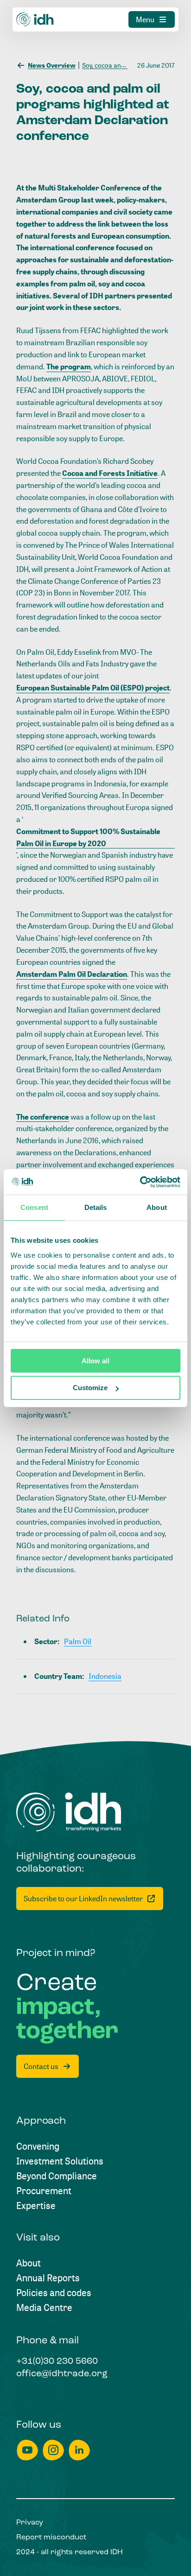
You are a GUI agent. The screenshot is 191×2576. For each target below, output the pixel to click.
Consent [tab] (34, 1207)
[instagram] (53, 2450)
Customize (90, 1388)
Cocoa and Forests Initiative (110, 473)
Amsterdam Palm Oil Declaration (72, 974)
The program (69, 367)
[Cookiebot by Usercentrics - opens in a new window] (140, 1182)
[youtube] (27, 2450)
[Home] (35, 19)
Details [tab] (96, 1207)
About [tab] (157, 1207)
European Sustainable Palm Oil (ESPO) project (93, 688)
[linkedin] (79, 2450)
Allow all (95, 1361)
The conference (43, 1117)
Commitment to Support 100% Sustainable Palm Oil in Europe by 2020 (88, 837)
